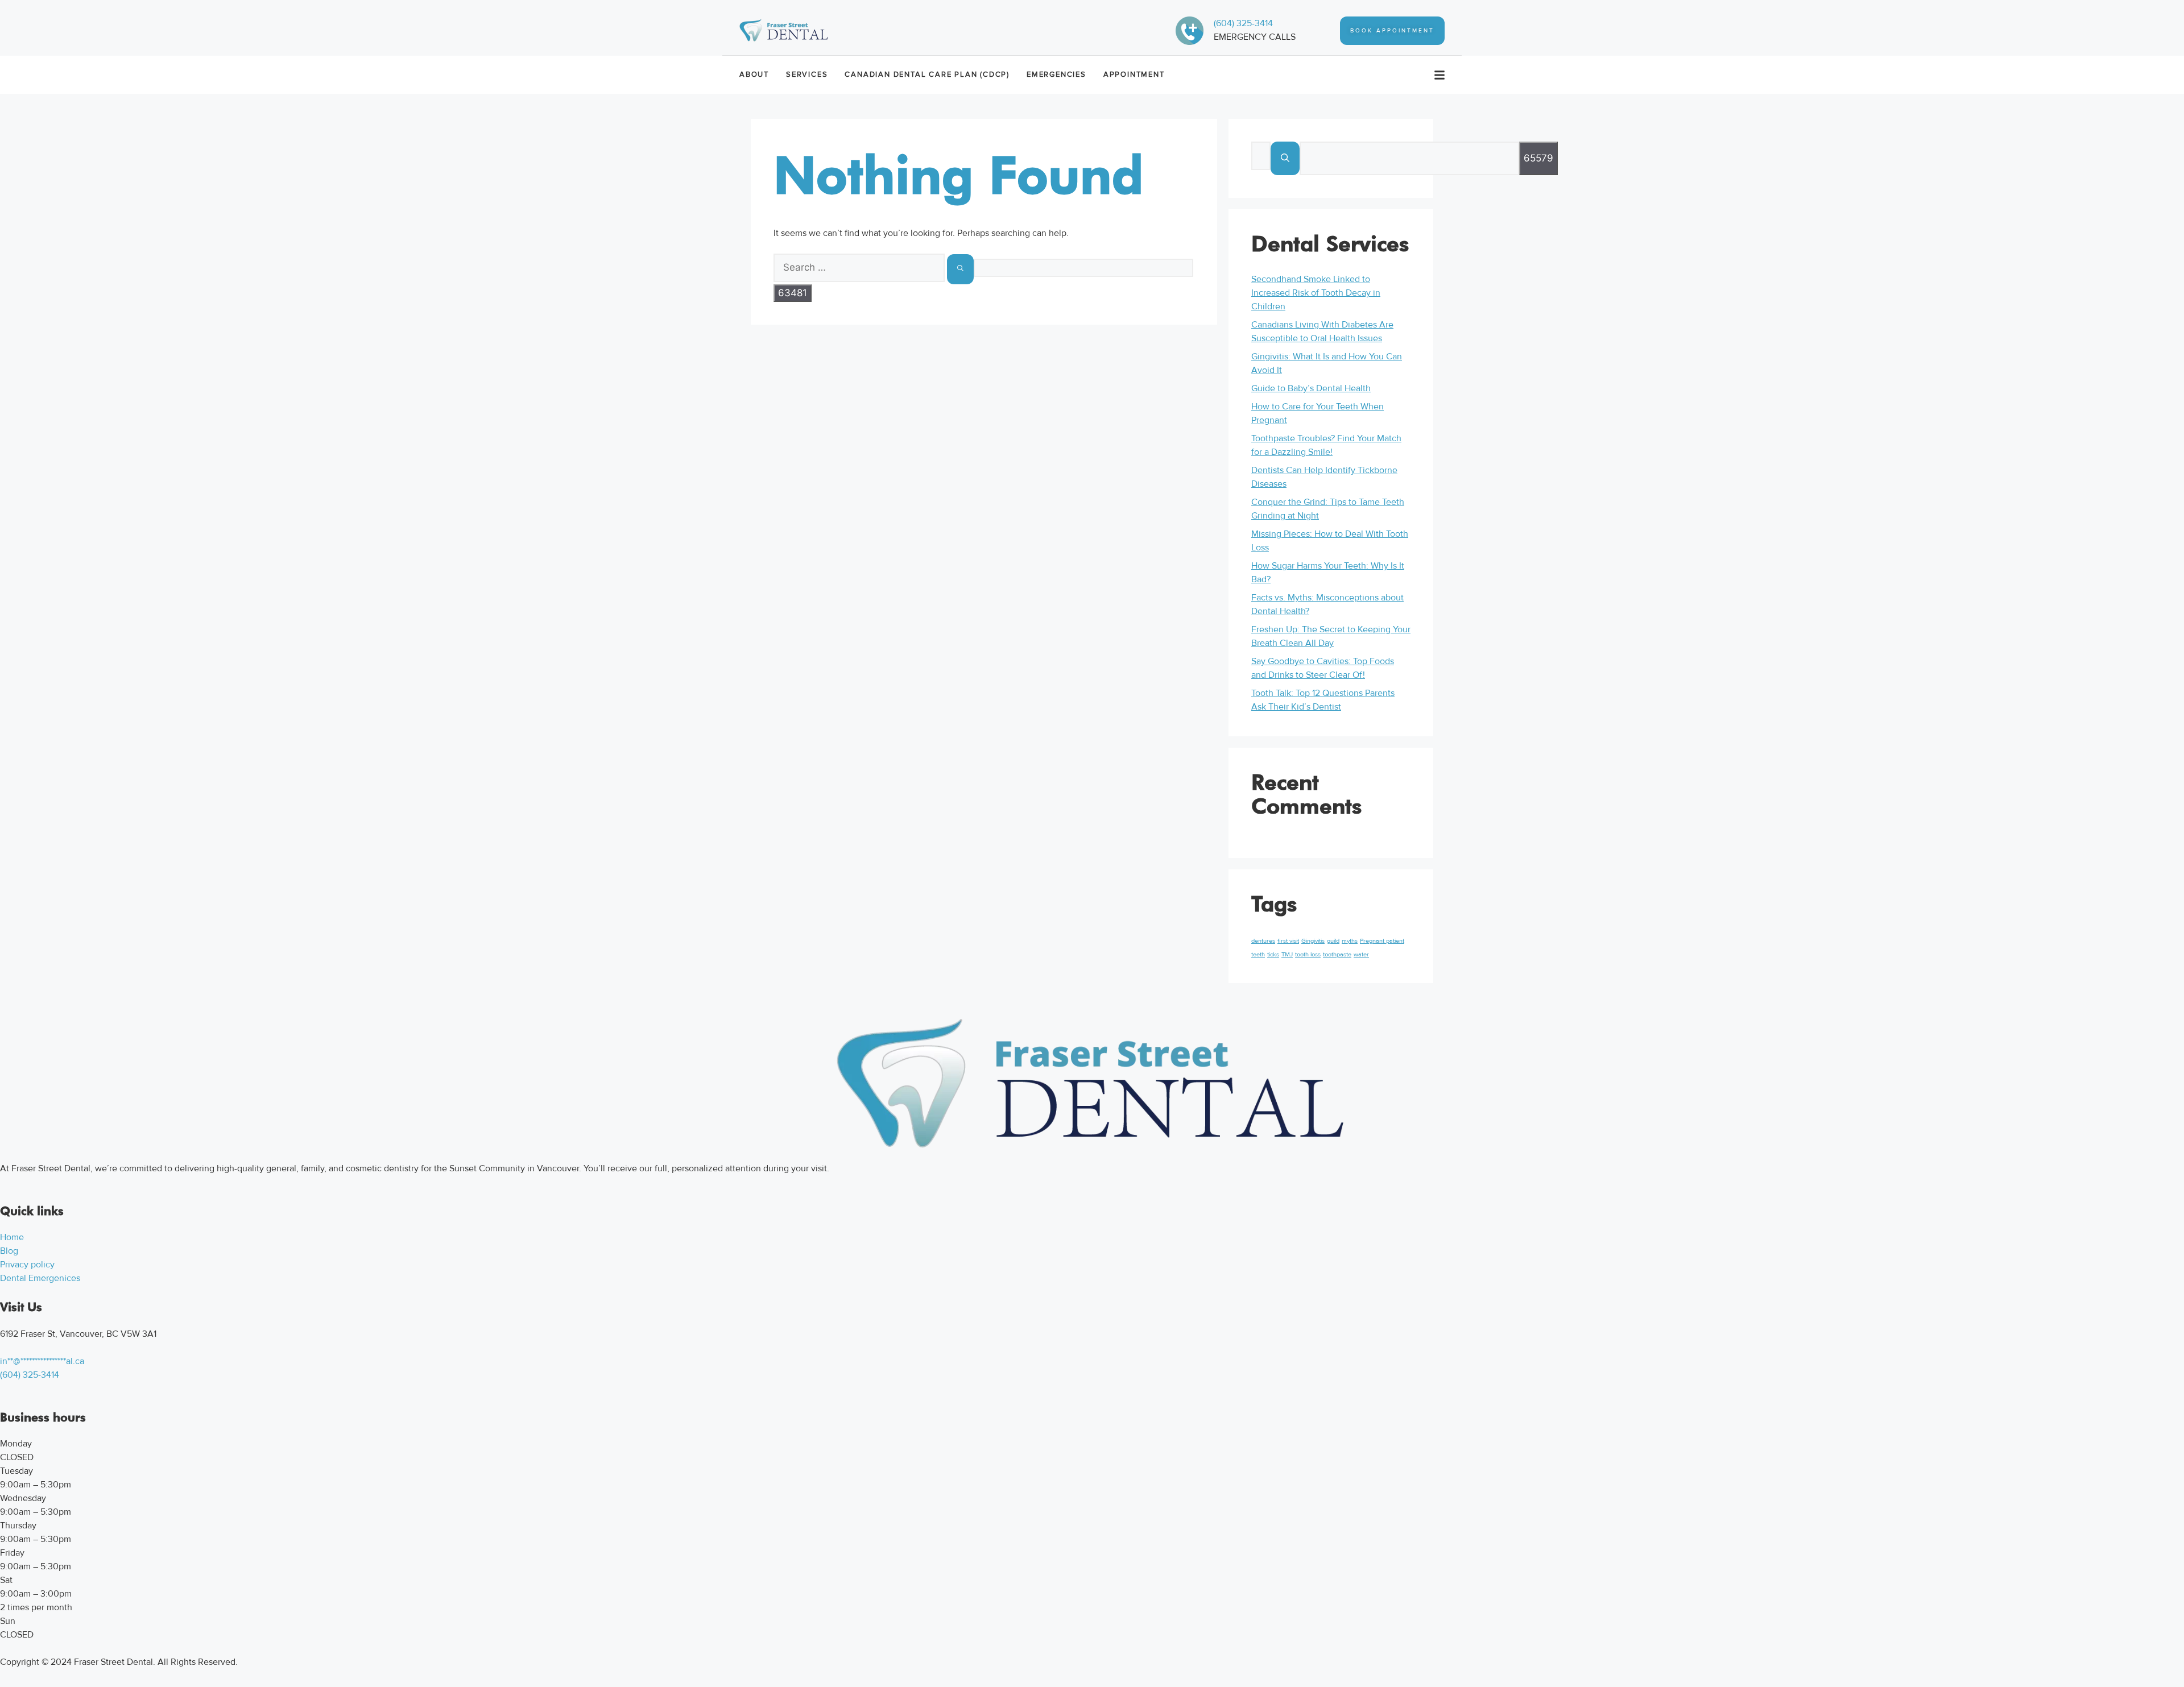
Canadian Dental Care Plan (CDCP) (927, 74)
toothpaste (1337, 954)
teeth (1258, 954)
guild (1333, 941)
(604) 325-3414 (1243, 23)
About (754, 74)
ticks (1273, 954)
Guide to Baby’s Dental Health (1311, 388)
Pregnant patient (1382, 941)
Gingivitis (1313, 941)
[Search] (960, 269)
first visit (1288, 941)
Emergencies (1056, 74)
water (1361, 954)
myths (1350, 941)
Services (807, 74)
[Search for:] (860, 268)
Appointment (1134, 74)
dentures (1263, 941)
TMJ (1287, 954)
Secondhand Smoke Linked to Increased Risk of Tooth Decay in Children (1316, 293)
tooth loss (1308, 954)
